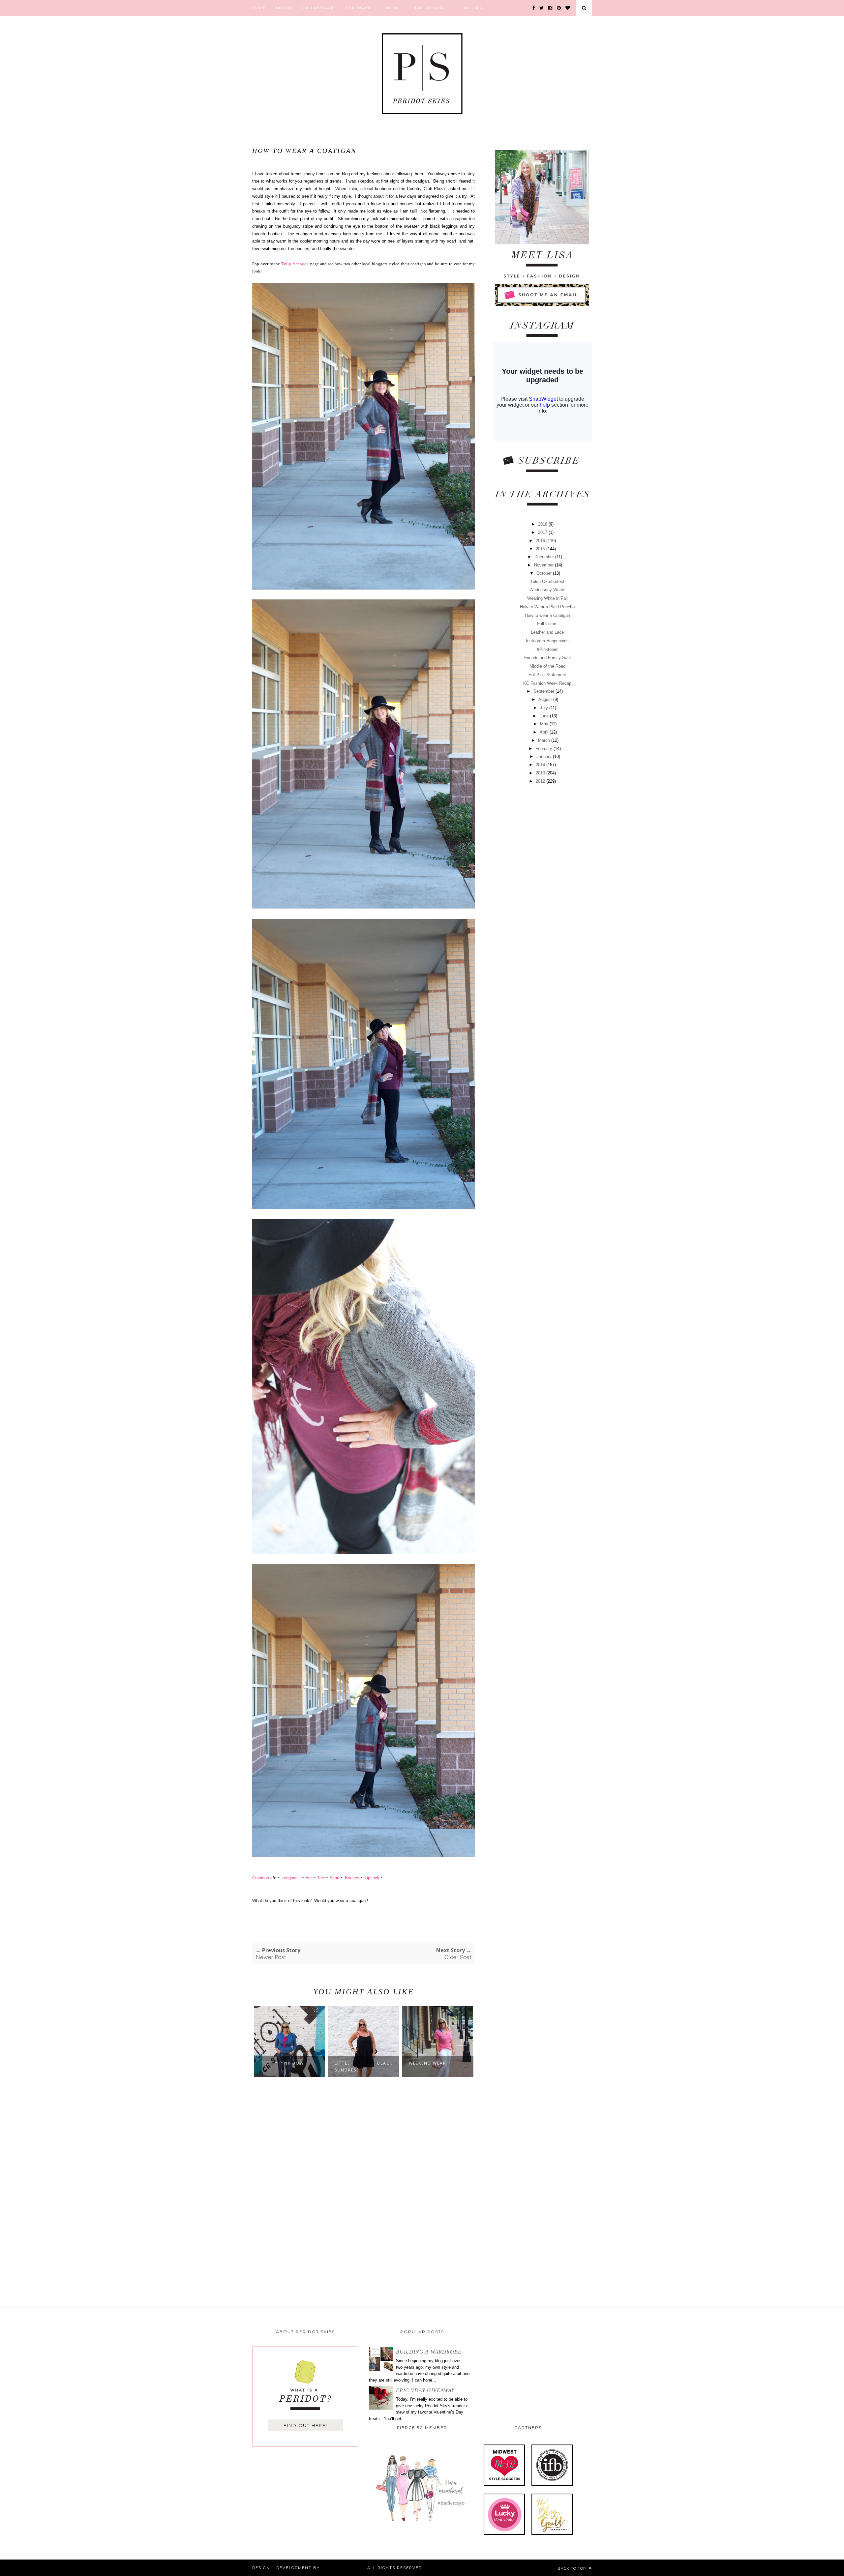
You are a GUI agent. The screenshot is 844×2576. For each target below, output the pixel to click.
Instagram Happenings (547, 641)
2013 (541, 773)
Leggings (290, 1878)
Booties (352, 1878)
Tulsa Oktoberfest (547, 581)
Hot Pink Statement (547, 675)
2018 (543, 524)
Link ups (471, 8)
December (545, 557)
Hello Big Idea (344, 2568)
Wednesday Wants (547, 590)
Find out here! (305, 2425)
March (545, 740)
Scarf (334, 1878)
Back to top (573, 2568)
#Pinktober (547, 649)
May (545, 724)
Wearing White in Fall (547, 598)
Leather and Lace (547, 632)
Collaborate (319, 8)
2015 (541, 549)
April (545, 732)
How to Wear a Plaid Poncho (547, 607)
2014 (541, 765)
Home (259, 8)
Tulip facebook (295, 264)
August (546, 699)
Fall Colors (547, 624)
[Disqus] (363, 2189)
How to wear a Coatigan (547, 615)
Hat (309, 1878)
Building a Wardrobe (429, 2352)
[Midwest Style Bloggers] (504, 2484)
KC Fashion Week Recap (547, 683)
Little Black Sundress (289, 2067)
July (545, 708)
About (284, 8)
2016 (541, 541)
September (544, 691)
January (545, 756)
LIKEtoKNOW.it (431, 8)
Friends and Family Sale (547, 658)
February (544, 749)
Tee (321, 1878)
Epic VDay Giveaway (425, 2390)
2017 (543, 532)
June (545, 716)
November (544, 565)
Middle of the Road (547, 666)
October (545, 573)
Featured (359, 8)
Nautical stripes (431, 2063)
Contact (392, 8)
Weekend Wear (353, 2063)
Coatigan (261, 1878)
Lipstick (372, 1878)
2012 (541, 781)
